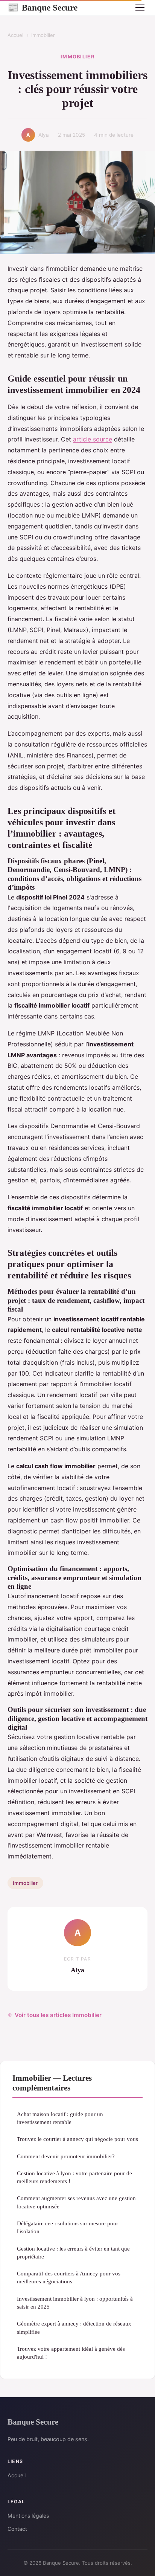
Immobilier (43, 35)
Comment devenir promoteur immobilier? (66, 2156)
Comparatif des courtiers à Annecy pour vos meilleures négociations (69, 2277)
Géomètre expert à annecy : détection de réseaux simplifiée (74, 2327)
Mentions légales (28, 2516)
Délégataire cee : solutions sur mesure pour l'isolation (68, 2227)
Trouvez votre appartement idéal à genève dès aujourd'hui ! (71, 2353)
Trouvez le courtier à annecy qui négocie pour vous (77, 2139)
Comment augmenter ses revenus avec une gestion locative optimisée (76, 2202)
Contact (17, 2529)
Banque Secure (43, 8)
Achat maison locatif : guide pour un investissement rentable (60, 2118)
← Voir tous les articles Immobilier (55, 2015)
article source (93, 439)
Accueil (16, 35)
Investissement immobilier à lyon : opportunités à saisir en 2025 (75, 2303)
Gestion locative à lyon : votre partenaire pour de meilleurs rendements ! (74, 2177)
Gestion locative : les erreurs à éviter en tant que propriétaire (73, 2252)
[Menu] (140, 8)
